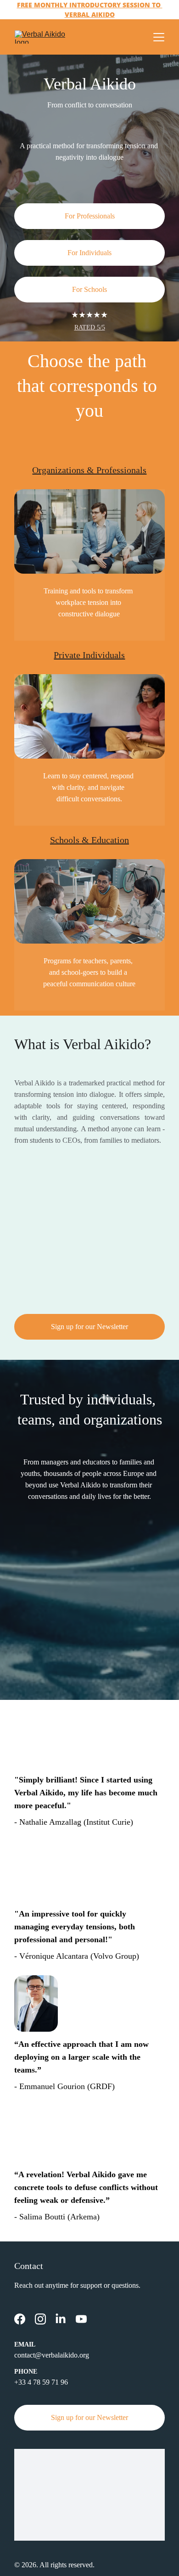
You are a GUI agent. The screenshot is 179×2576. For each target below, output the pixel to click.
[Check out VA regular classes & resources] (89, 716)
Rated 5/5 (90, 327)
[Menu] (159, 37)
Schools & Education (89, 840)
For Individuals (89, 253)
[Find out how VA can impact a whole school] (89, 901)
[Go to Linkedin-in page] (61, 2319)
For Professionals (90, 216)
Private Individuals (89, 655)
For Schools (89, 289)
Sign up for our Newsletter (89, 1327)
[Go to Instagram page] (40, 2319)
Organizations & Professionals (89, 470)
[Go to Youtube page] (81, 2319)
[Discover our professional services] (89, 531)
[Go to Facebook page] (20, 2319)
